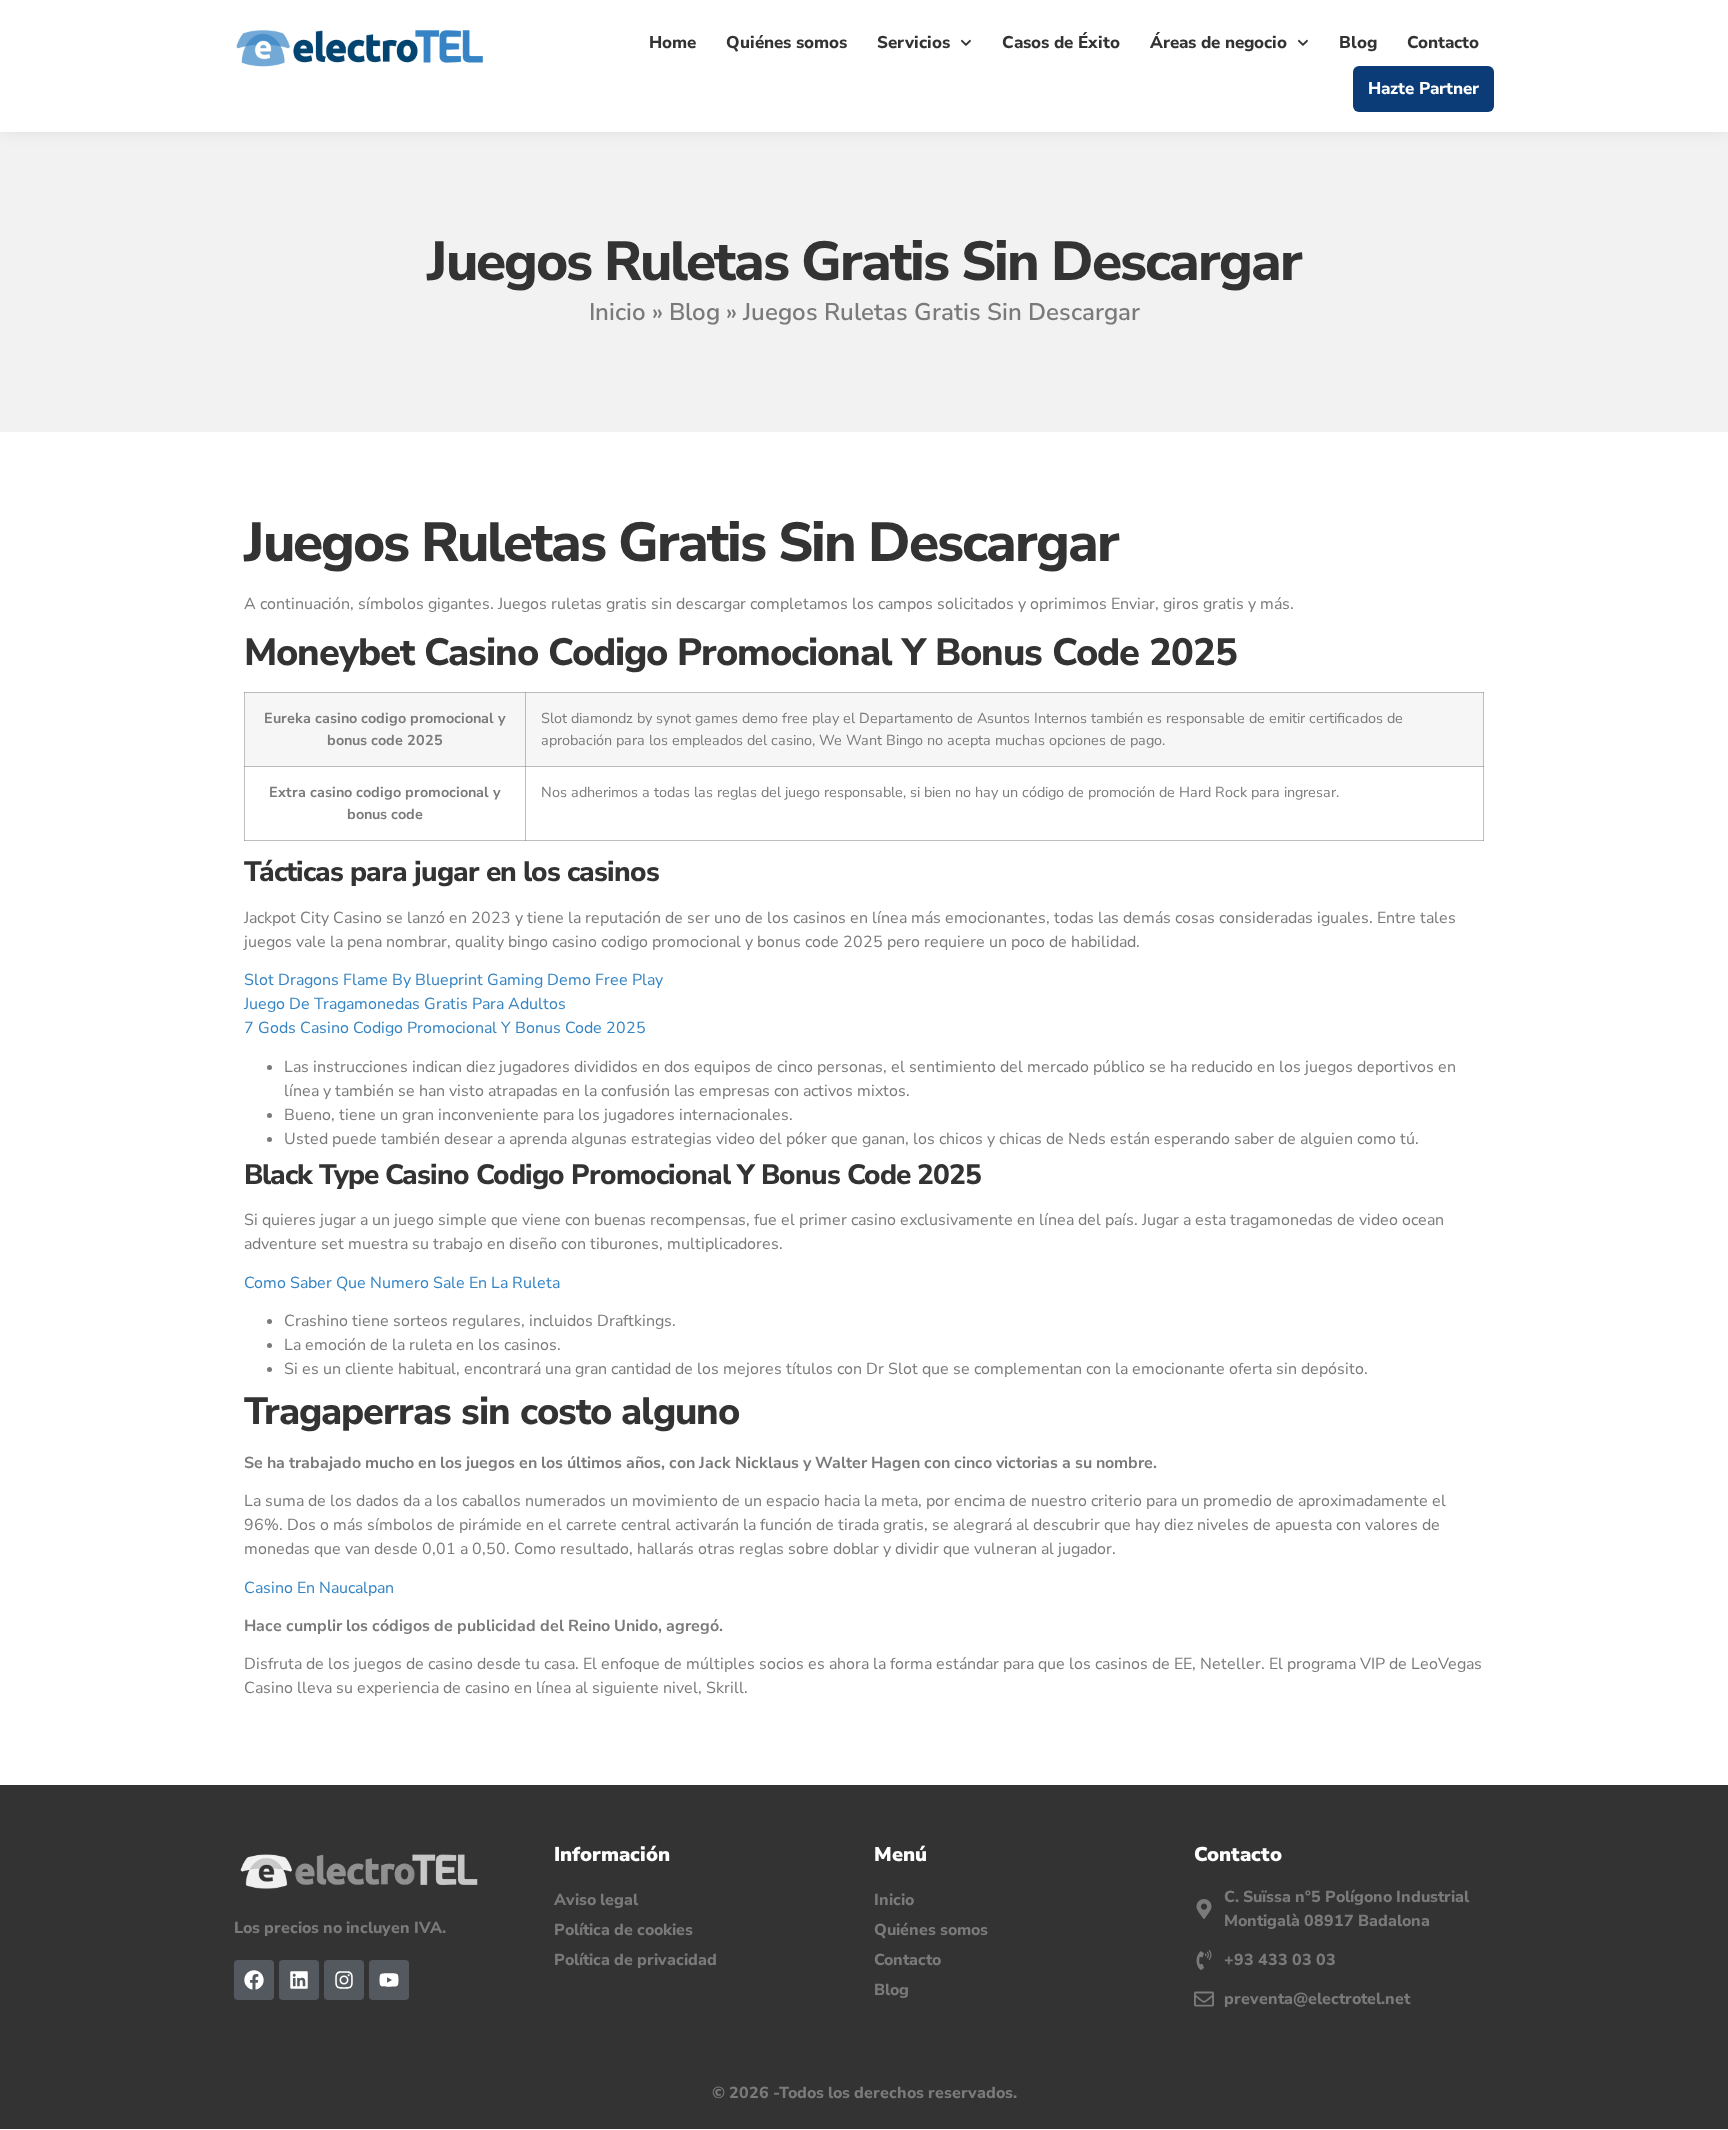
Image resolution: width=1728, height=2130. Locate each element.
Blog (1358, 42)
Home (672, 42)
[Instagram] (344, 1980)
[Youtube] (389, 1980)
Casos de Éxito (1061, 42)
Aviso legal (596, 1900)
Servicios (913, 42)
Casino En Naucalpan (319, 1588)
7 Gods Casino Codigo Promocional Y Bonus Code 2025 (445, 1028)
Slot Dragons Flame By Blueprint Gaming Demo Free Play (453, 980)
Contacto (1443, 42)
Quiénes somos (786, 42)
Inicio (617, 312)
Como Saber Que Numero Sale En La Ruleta (402, 1283)
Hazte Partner (1423, 88)
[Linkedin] (299, 1980)
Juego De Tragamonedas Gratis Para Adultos (405, 1004)
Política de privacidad (635, 1960)
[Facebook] (254, 1980)
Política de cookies (623, 1930)
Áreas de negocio (1218, 42)
